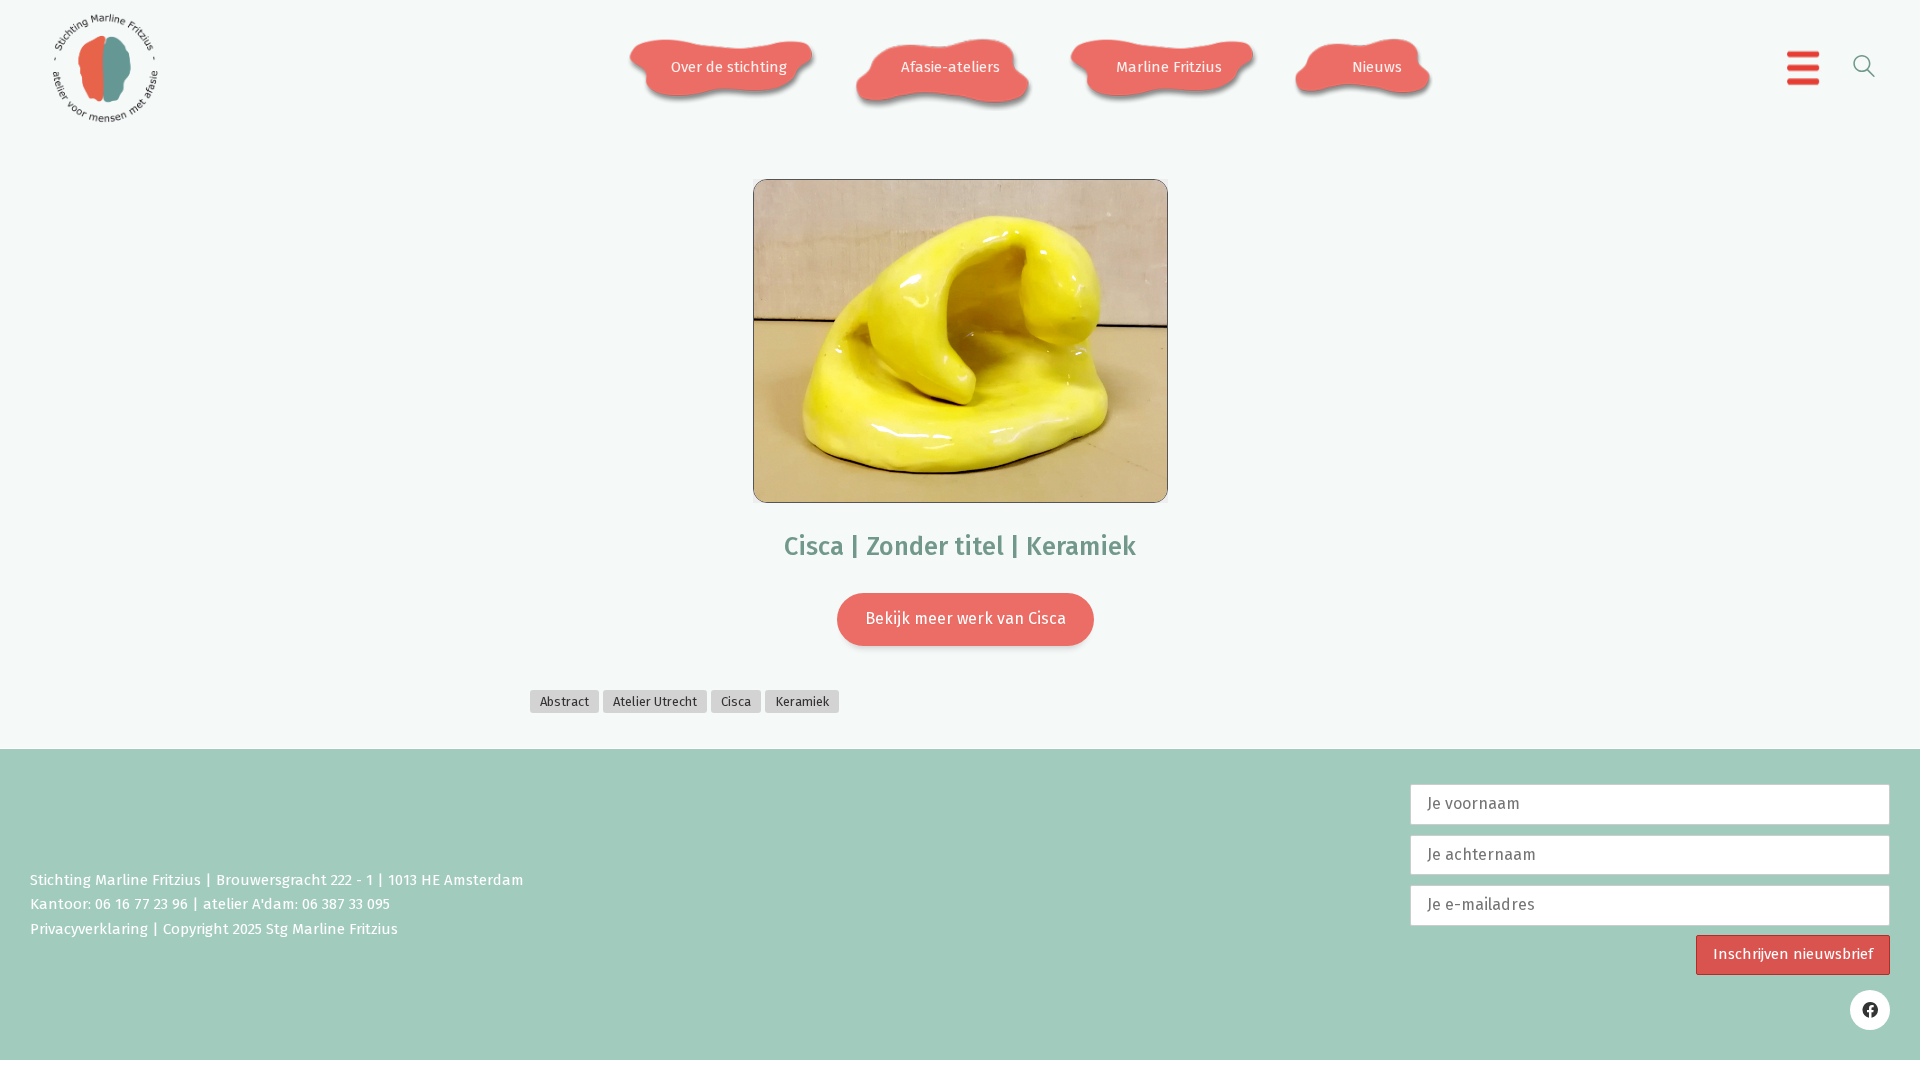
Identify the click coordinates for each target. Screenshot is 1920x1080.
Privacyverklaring (89, 929)
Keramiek (802, 701)
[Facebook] (1870, 1010)
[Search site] (1864, 69)
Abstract (564, 701)
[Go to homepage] (105, 68)
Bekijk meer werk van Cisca (965, 618)
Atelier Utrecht (655, 701)
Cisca (736, 701)
